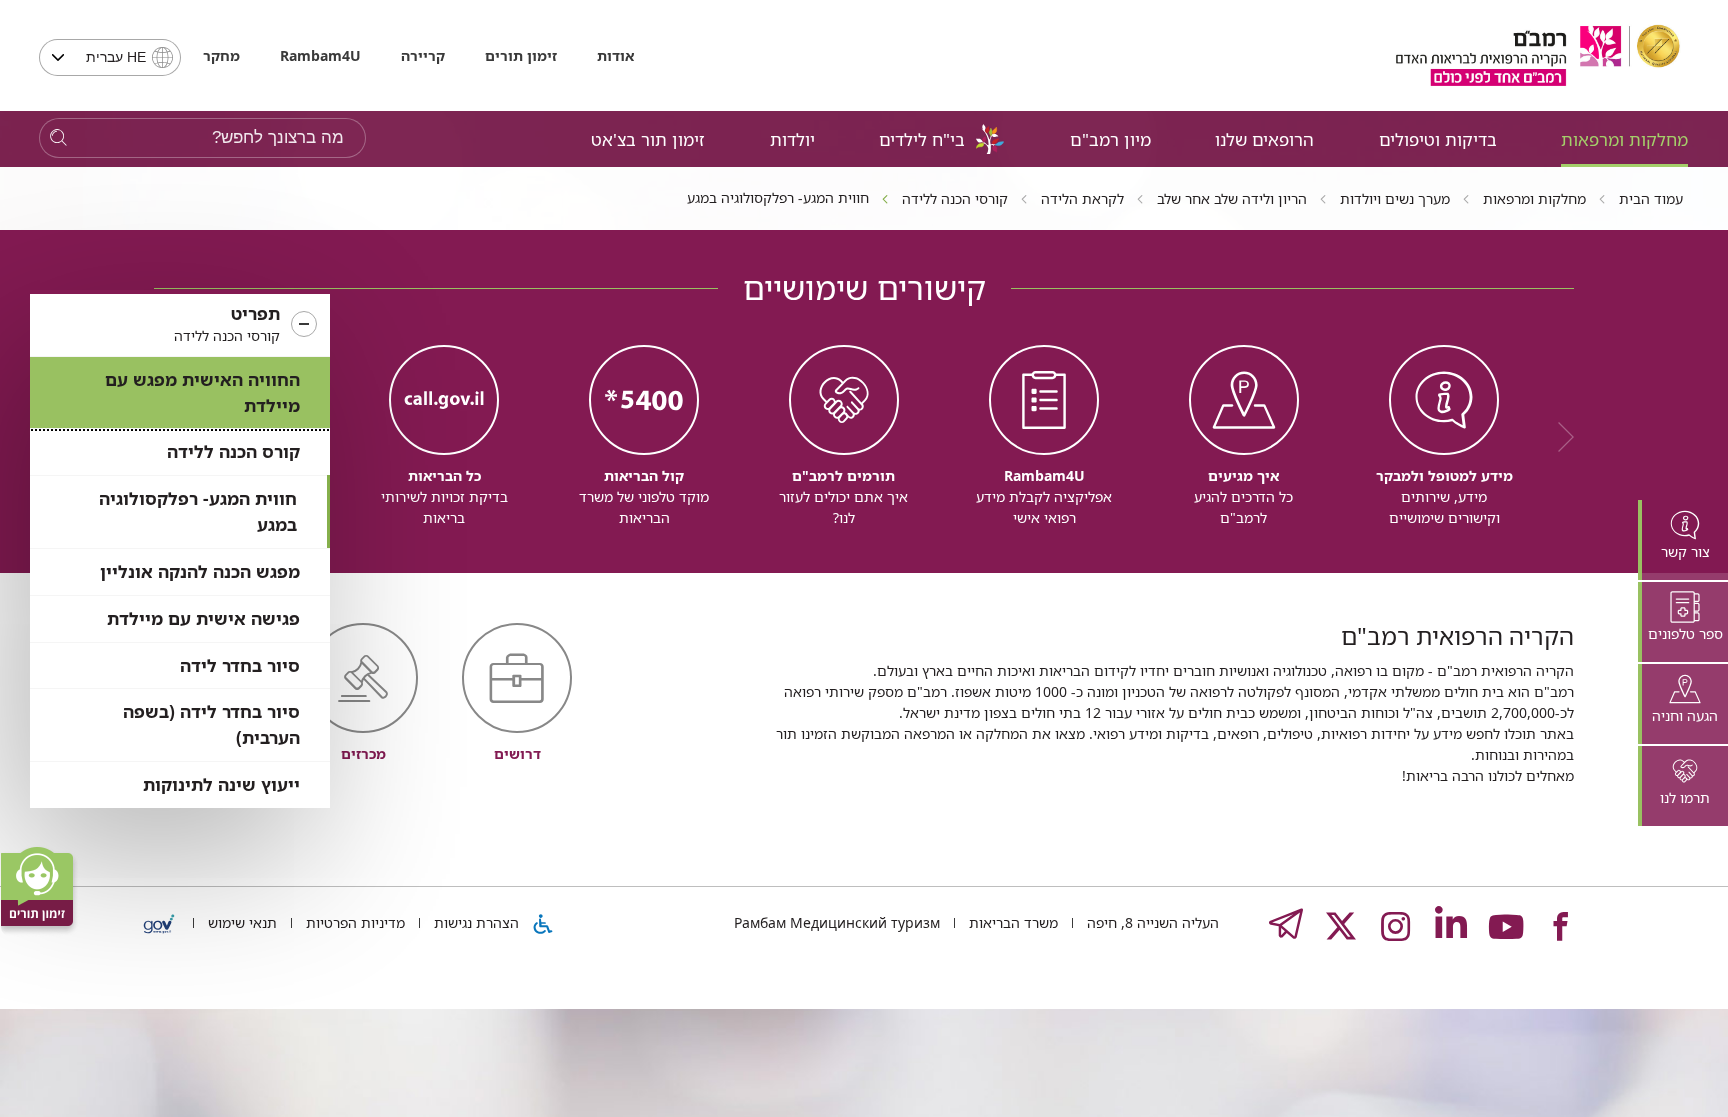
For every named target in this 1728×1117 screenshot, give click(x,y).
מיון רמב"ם (1110, 139)
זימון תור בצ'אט (648, 139)
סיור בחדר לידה (240, 665)
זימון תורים (521, 55)
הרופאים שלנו (1264, 139)
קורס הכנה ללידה (233, 451)
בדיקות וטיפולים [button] (1438, 139)
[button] (180, 325)
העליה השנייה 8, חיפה (1151, 922)
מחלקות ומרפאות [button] (1624, 139)
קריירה (423, 55)
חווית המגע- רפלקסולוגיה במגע (198, 511)
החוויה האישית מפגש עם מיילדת (202, 392)
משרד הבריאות (1011, 922)
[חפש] (58, 138)
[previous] (1559, 437)
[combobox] (110, 57)
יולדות (792, 139)
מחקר (221, 55)
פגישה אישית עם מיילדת (203, 618)
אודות (615, 55)
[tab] (1683, 540)
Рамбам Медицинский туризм (837, 922)
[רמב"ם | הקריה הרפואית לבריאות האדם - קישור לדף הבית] (1538, 55)
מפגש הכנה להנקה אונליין (200, 571)
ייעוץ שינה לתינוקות (221, 784)
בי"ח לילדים (922, 139)
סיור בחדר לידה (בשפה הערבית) (211, 724)
